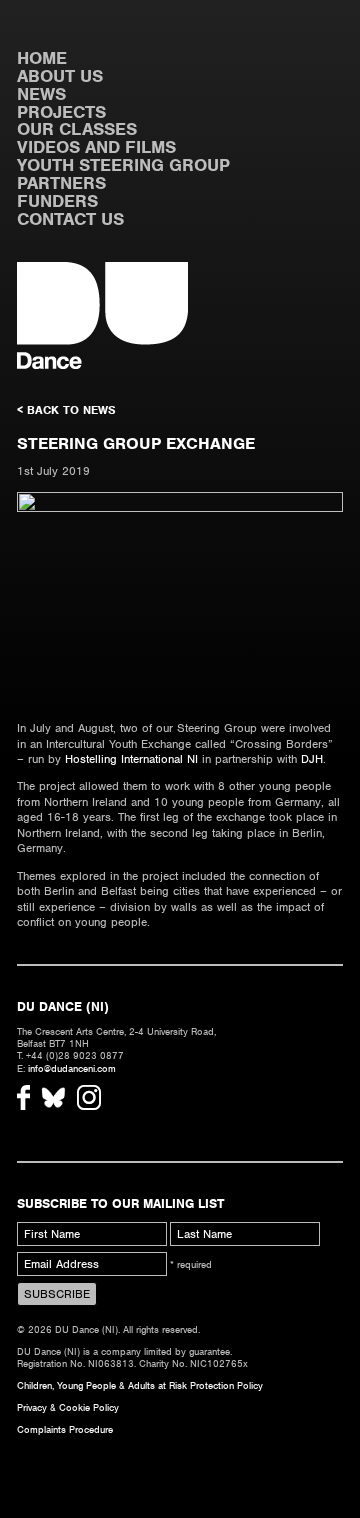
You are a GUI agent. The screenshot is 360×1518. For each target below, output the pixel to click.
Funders (57, 201)
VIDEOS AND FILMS (96, 147)
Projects (61, 112)
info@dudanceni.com (72, 1068)
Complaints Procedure (65, 1429)
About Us (60, 76)
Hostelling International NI (131, 759)
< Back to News (66, 410)
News (41, 94)
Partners (61, 183)
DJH (312, 759)
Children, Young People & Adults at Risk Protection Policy (140, 1385)
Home (42, 58)
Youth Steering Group (123, 165)
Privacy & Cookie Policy (68, 1407)
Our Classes (77, 129)
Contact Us (70, 219)
